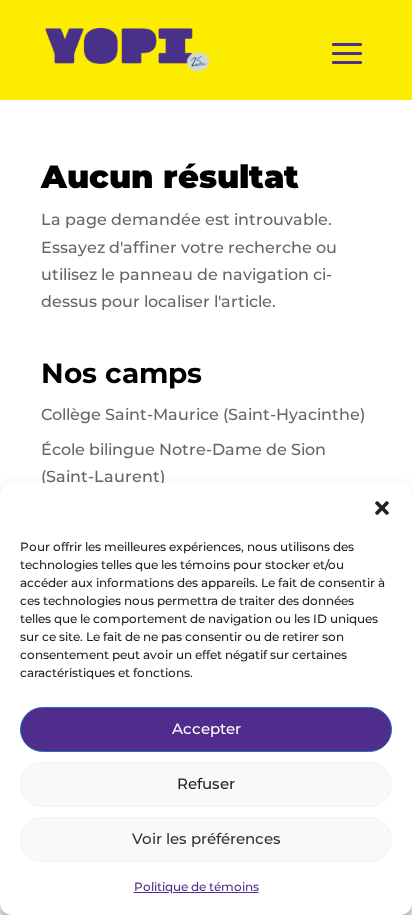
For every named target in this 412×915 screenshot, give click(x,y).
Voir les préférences (206, 838)
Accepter (206, 728)
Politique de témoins (196, 886)
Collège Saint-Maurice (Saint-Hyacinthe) (203, 414)
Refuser (206, 783)
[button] (382, 508)
